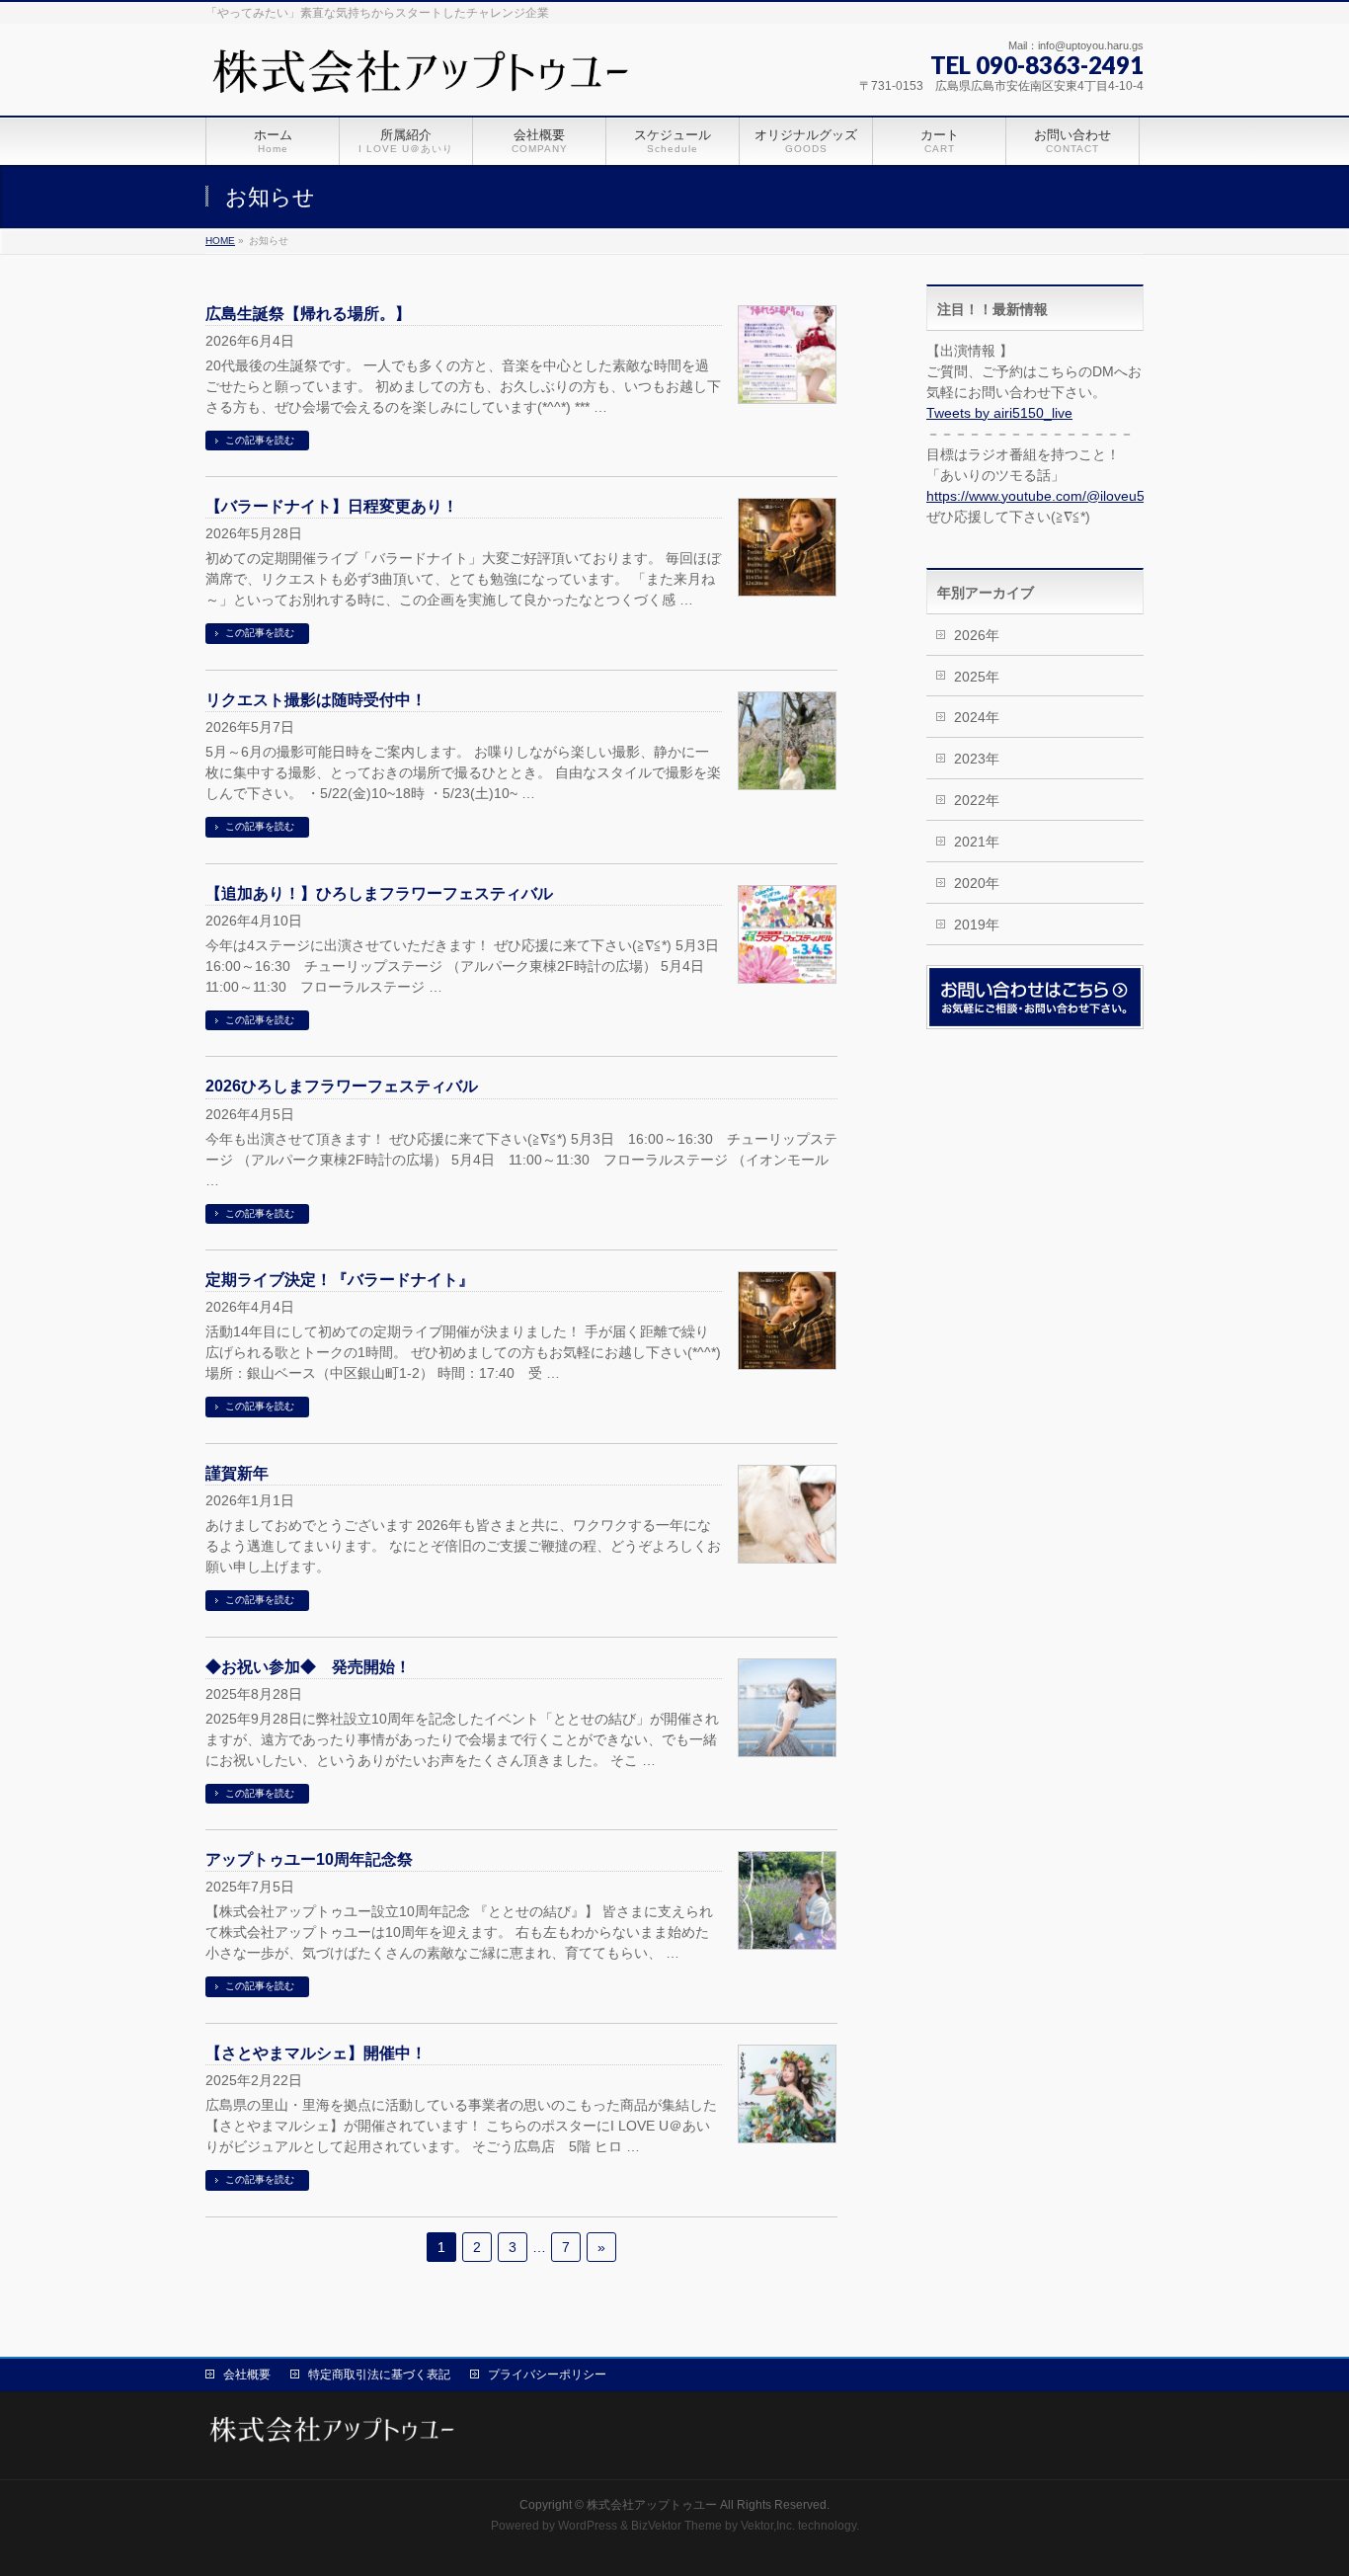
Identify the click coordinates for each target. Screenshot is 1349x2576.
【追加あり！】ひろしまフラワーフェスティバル (379, 893)
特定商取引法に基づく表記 (379, 2375)
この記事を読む (260, 440)
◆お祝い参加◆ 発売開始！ (308, 1667)
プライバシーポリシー (547, 2375)
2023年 (977, 759)
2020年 (977, 883)
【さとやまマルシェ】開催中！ (316, 2053)
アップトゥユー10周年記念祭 (309, 1859)
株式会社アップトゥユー (652, 2505)
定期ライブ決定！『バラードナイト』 (340, 1280)
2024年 (977, 717)
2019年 (977, 925)
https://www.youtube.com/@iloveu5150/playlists (1074, 496)
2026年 (977, 635)
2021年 (977, 842)
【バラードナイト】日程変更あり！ (332, 506)
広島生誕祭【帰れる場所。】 (308, 314)
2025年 (977, 677)
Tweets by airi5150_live (999, 413)
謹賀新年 (237, 1473)
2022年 (977, 800)
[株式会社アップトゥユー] (424, 79)
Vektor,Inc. (768, 2526)
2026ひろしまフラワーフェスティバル (342, 1086)
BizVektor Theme (676, 2526)
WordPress (588, 2526)
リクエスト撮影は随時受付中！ (316, 700)
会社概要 (247, 2375)
